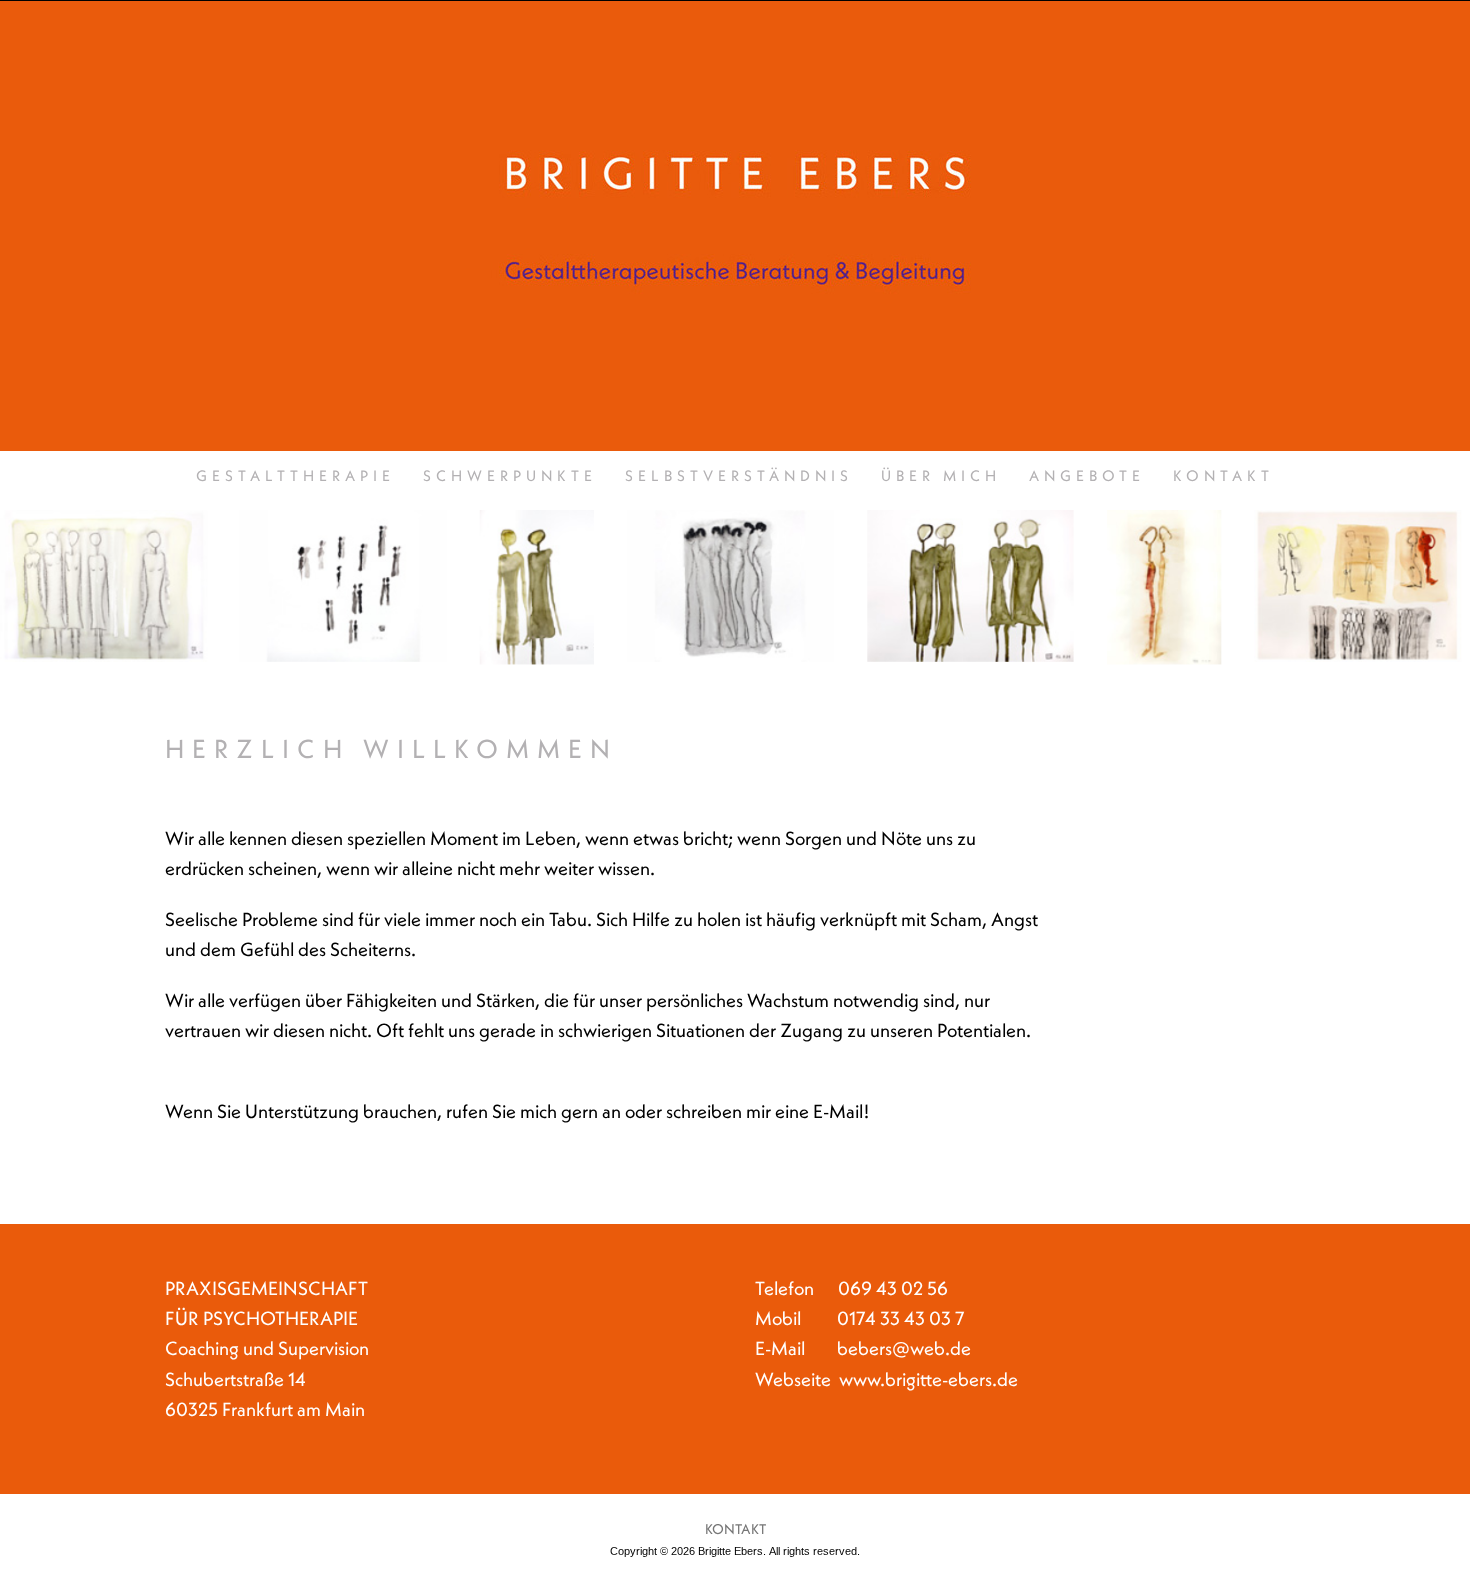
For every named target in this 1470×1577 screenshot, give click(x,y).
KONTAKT (1223, 477)
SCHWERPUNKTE (510, 477)
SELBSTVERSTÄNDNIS (739, 477)
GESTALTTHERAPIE (295, 477)
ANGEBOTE (1087, 477)
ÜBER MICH (941, 477)
